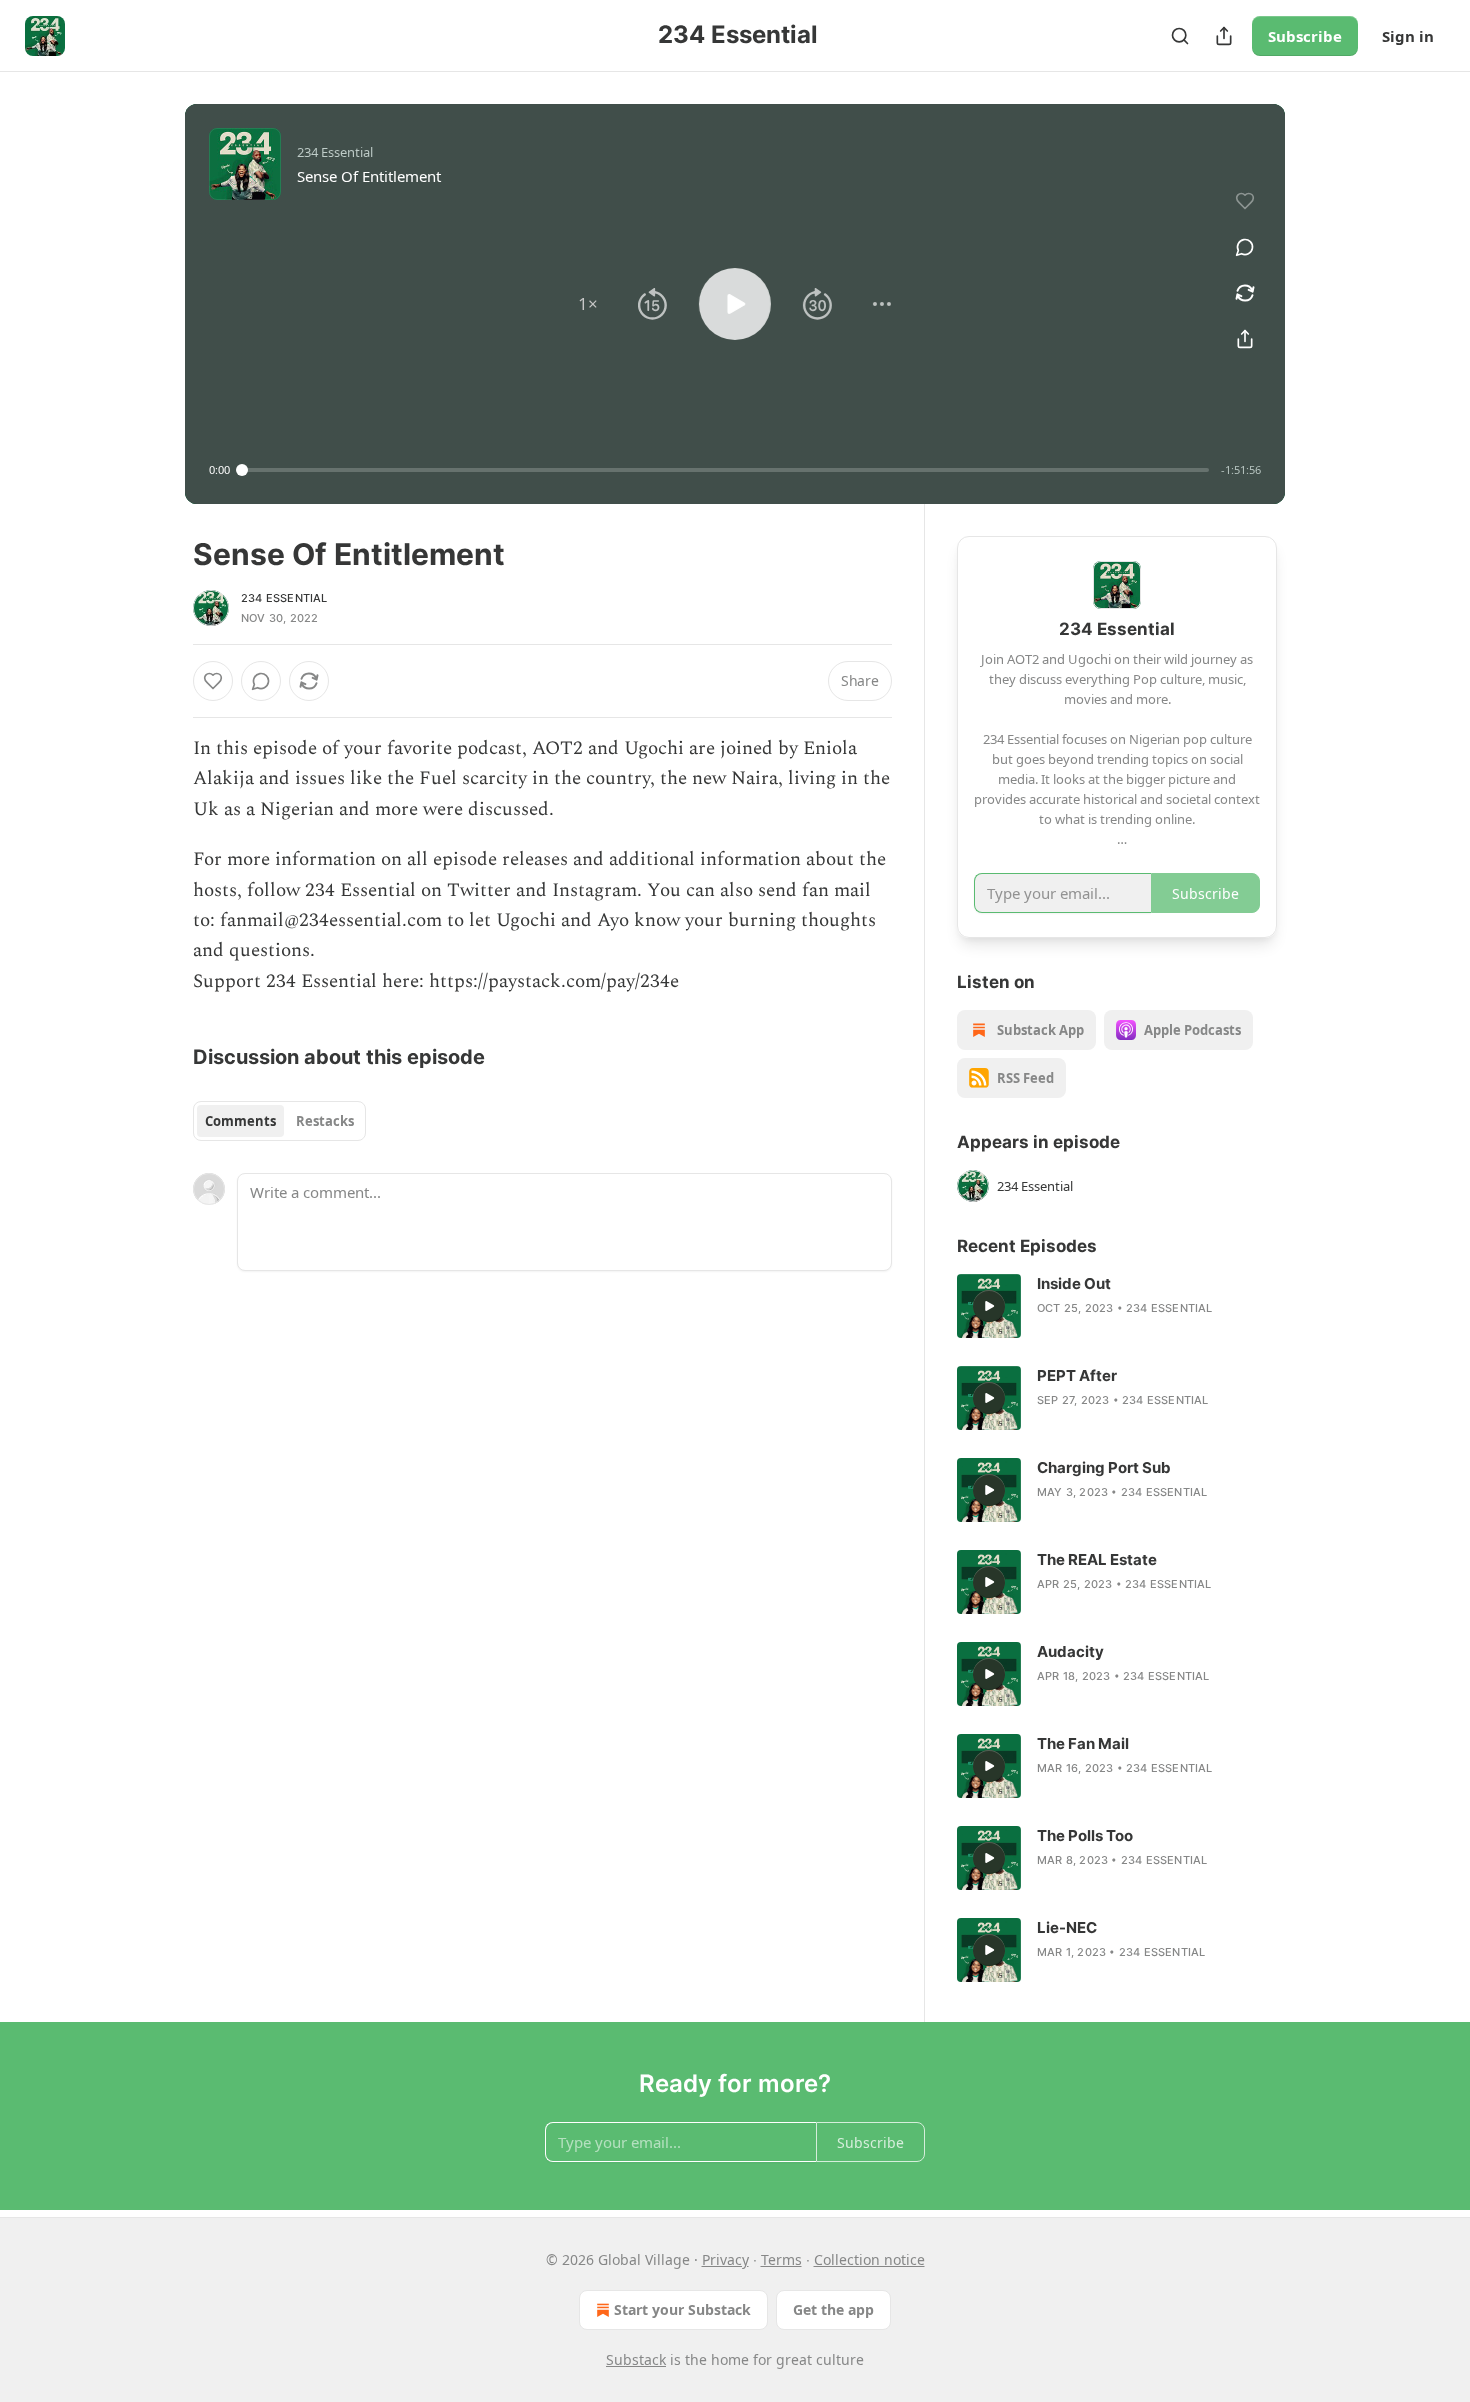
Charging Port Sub (1104, 1467)
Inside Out (1074, 1283)
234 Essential (284, 598)
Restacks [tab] (325, 1121)
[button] (588, 304)
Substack (636, 2359)
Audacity (1070, 1651)
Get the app (833, 2309)
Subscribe (1305, 36)
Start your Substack (682, 2309)
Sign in (1408, 36)
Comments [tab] (240, 1121)
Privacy (725, 2259)
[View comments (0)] (1245, 247)
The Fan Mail (1083, 1743)
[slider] (725, 470)
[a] (989, 1306)
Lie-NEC (1067, 1927)
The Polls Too (1085, 1835)
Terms (781, 2259)
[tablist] (279, 1121)
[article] (1117, 1306)
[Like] (213, 681)
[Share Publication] (1224, 36)
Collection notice (869, 2259)
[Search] (1180, 36)
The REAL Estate (1097, 1559)
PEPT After (1077, 1375)
